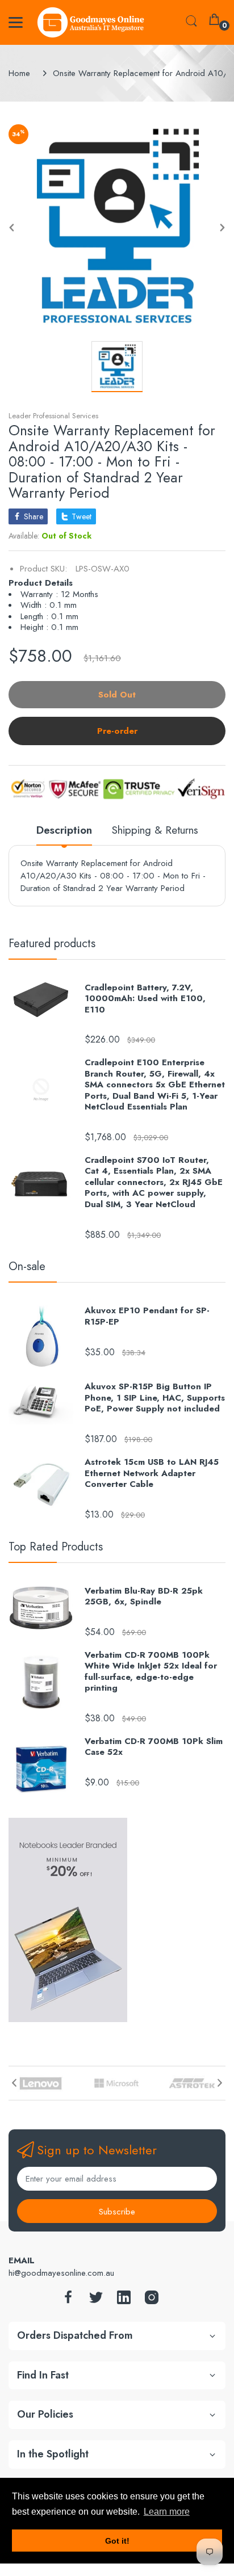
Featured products (52, 944)
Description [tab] (64, 831)
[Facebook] (68, 2300)
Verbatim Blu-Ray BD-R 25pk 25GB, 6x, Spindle (144, 1597)
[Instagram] (152, 2300)
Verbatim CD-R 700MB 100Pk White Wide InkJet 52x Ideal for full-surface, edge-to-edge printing (151, 1672)
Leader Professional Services (53, 416)
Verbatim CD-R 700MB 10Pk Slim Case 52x (154, 1747)
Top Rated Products (56, 1547)
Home (19, 73)
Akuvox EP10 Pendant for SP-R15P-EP (147, 1316)
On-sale (27, 1266)
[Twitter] (96, 2300)
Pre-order (117, 731)
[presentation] (14, 2083)
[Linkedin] (124, 2300)
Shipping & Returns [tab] (155, 831)
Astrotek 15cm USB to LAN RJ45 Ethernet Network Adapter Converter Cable (152, 1474)
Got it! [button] (117, 2541)
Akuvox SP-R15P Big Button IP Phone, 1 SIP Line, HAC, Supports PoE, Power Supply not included (155, 1398)
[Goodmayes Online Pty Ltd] (91, 22)
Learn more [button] (167, 2512)
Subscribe (117, 2212)
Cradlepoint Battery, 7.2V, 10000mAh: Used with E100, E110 (145, 999)
